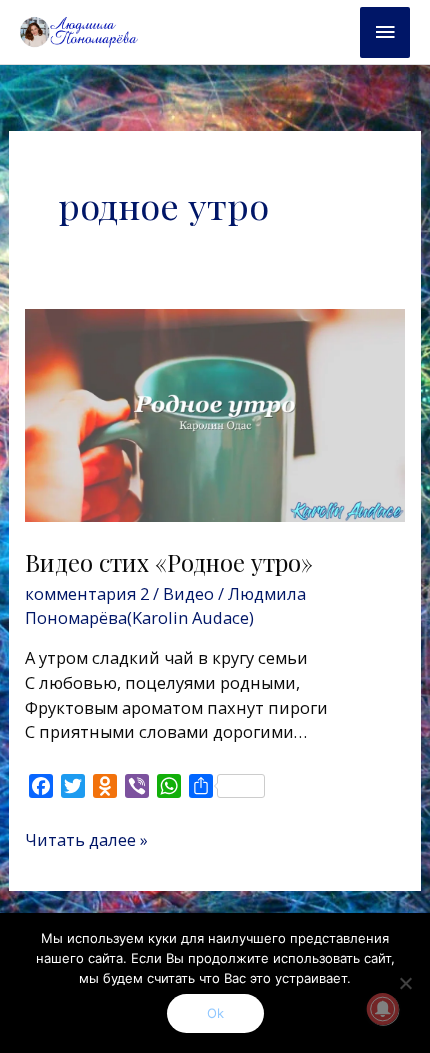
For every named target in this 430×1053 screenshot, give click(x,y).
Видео (188, 593)
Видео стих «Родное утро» (169, 562)
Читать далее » (86, 839)
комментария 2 (87, 593)
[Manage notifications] (383, 1009)
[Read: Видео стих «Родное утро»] (214, 413)
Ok (215, 1013)
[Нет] (405, 983)
